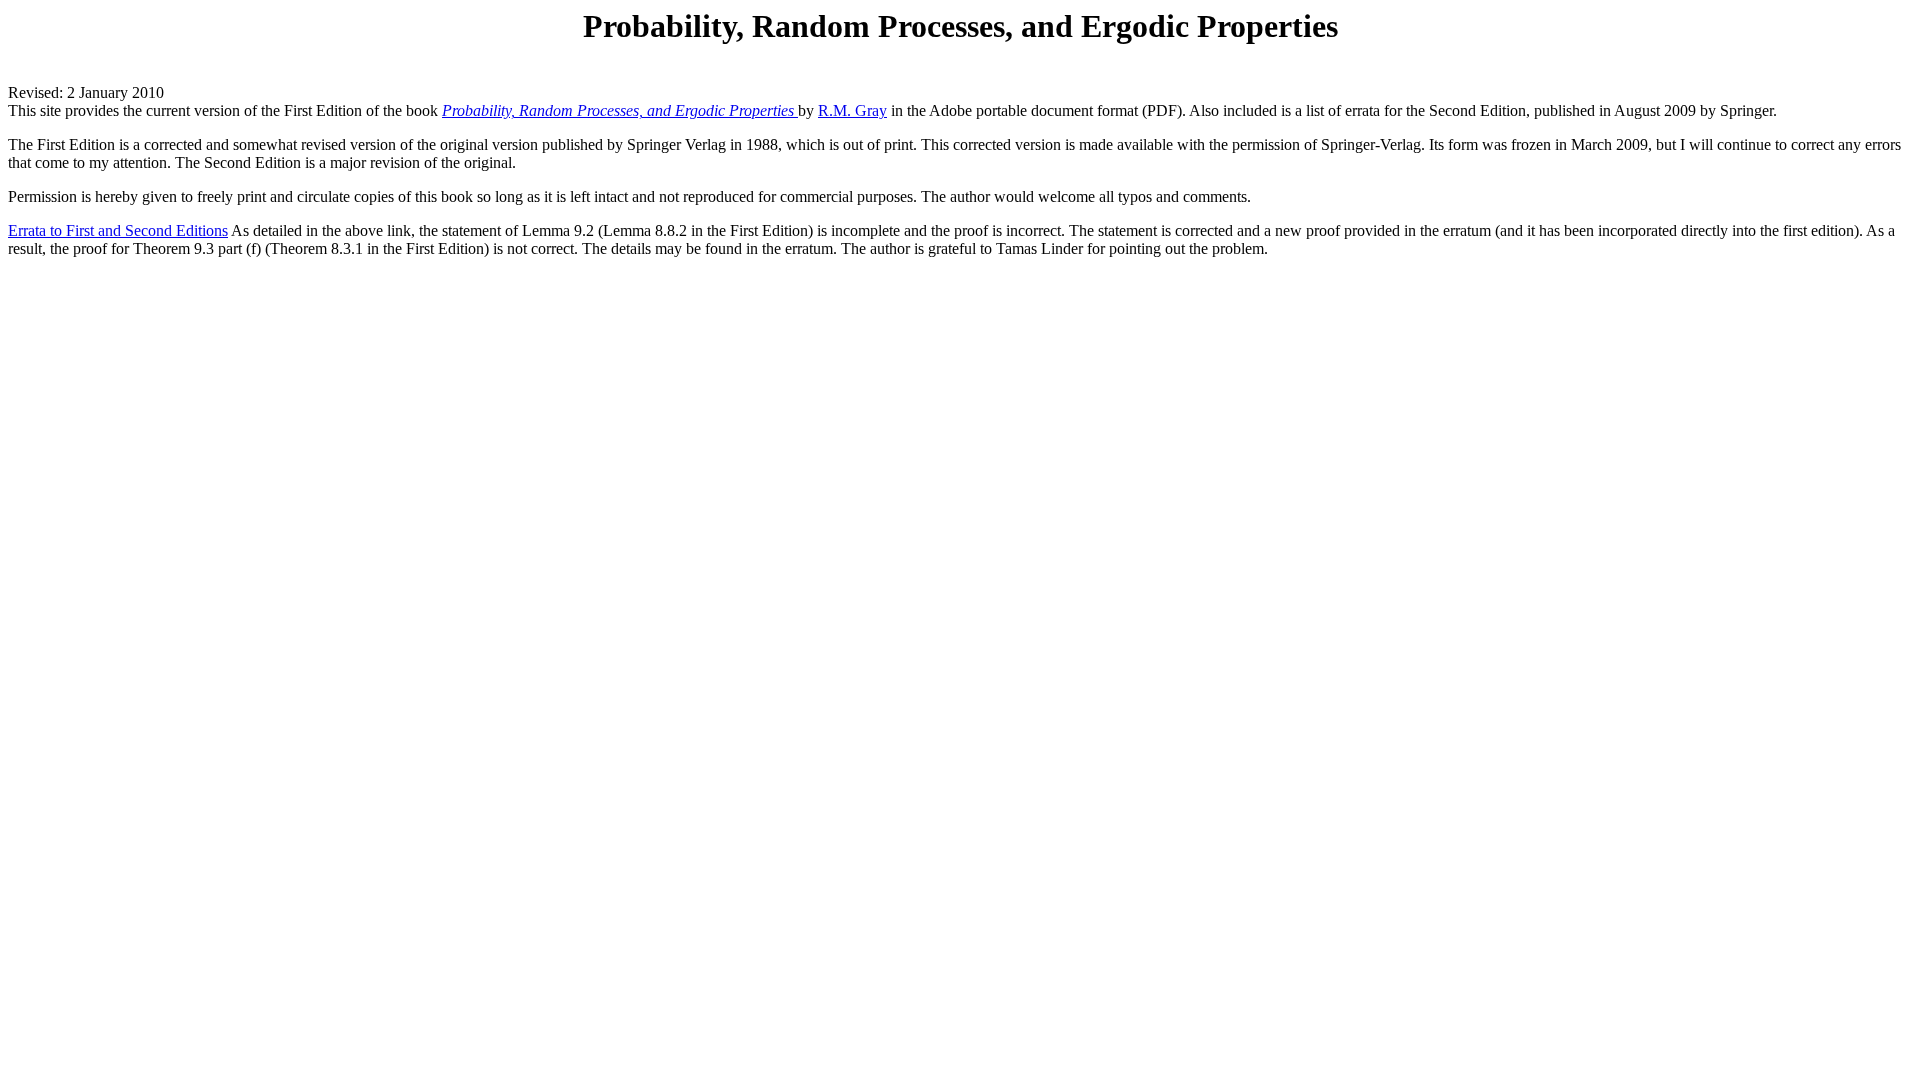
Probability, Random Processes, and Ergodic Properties (620, 110)
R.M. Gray (852, 110)
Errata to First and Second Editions (118, 230)
